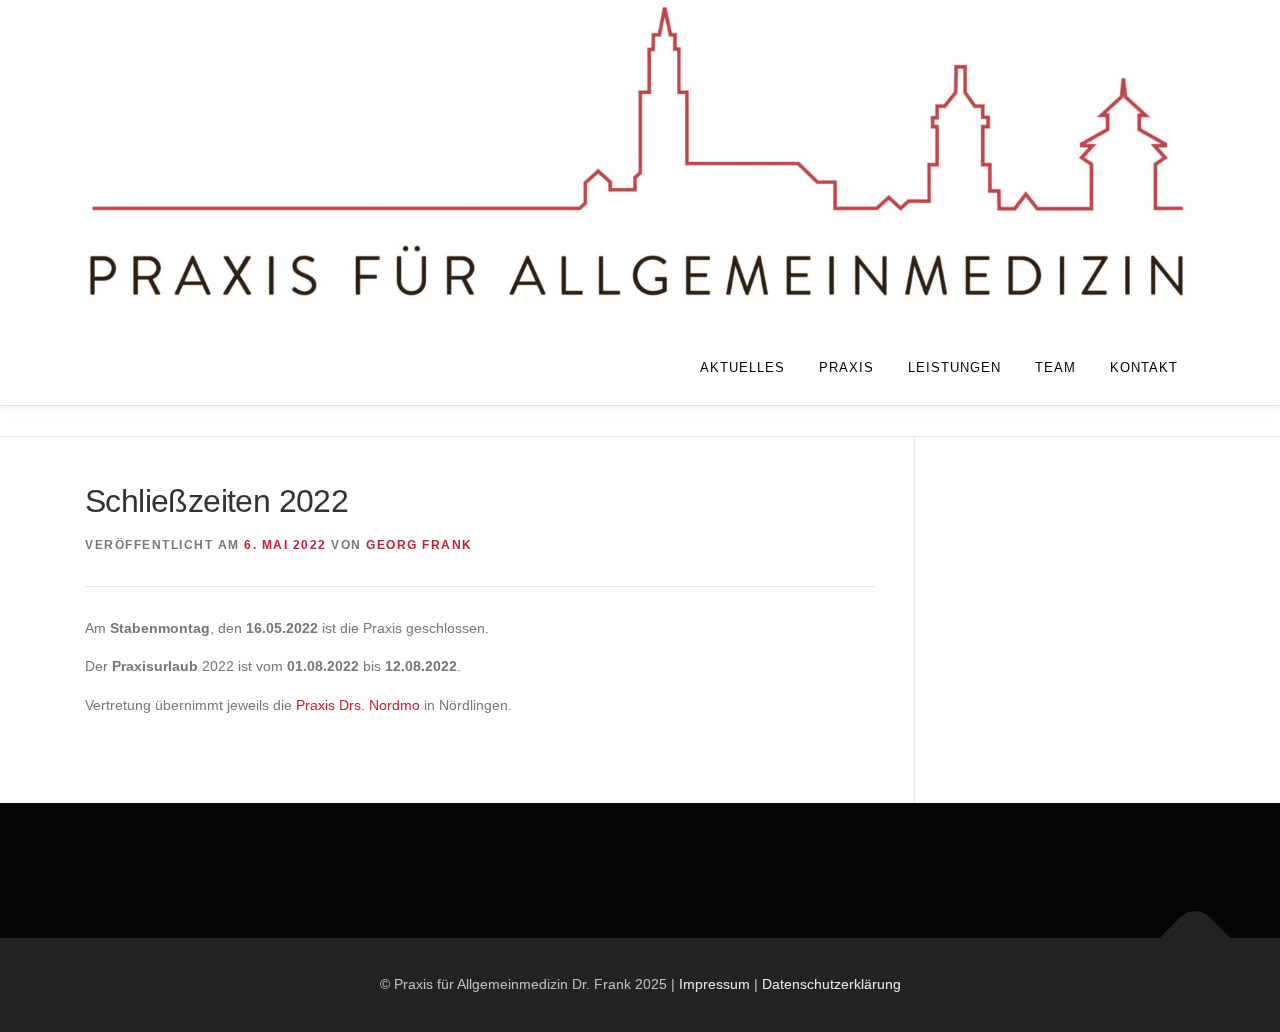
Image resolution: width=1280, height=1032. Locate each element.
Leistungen (954, 367)
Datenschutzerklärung (831, 984)
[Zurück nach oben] (1195, 938)
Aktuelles (742, 367)
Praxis (846, 367)
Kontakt (1144, 367)
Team (1055, 367)
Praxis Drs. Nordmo (358, 705)
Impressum (714, 984)
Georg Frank (419, 545)
